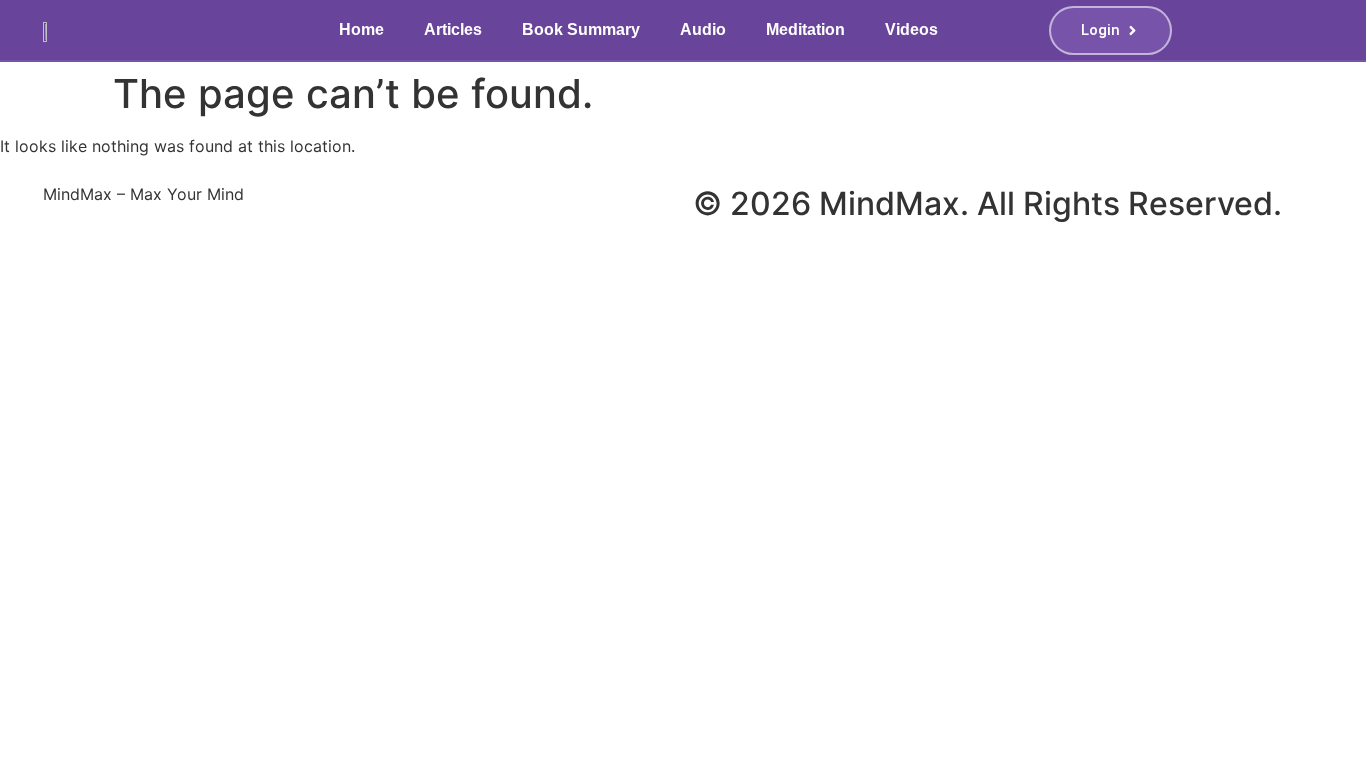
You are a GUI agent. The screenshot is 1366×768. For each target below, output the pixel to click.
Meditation (805, 29)
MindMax (889, 203)
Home (361, 29)
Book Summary (581, 29)
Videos (911, 29)
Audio (703, 29)
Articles (453, 29)
